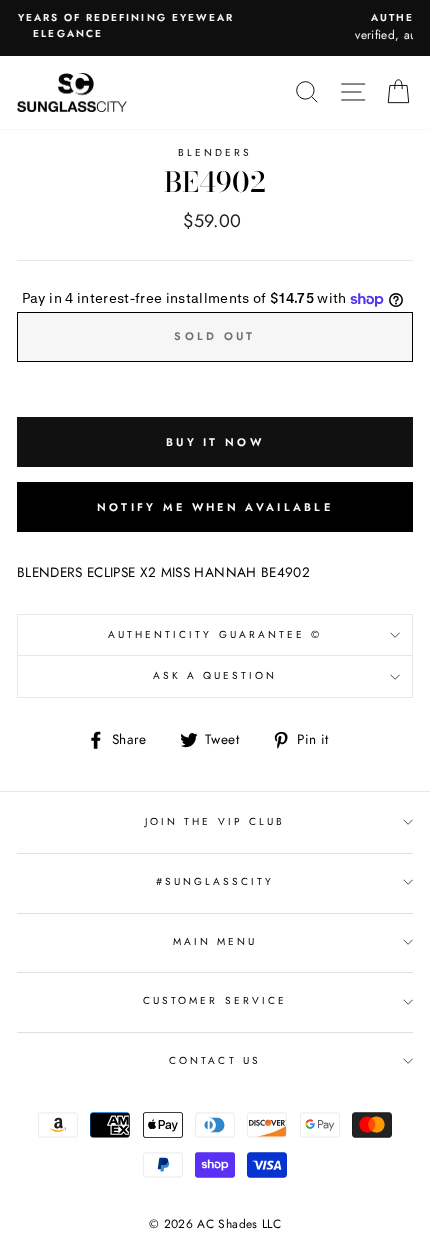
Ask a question (215, 675)
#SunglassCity (215, 881)
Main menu (215, 941)
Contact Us (215, 1060)
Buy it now (215, 442)
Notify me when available (215, 507)
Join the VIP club (215, 821)
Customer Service (215, 1000)
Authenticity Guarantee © (215, 634)
